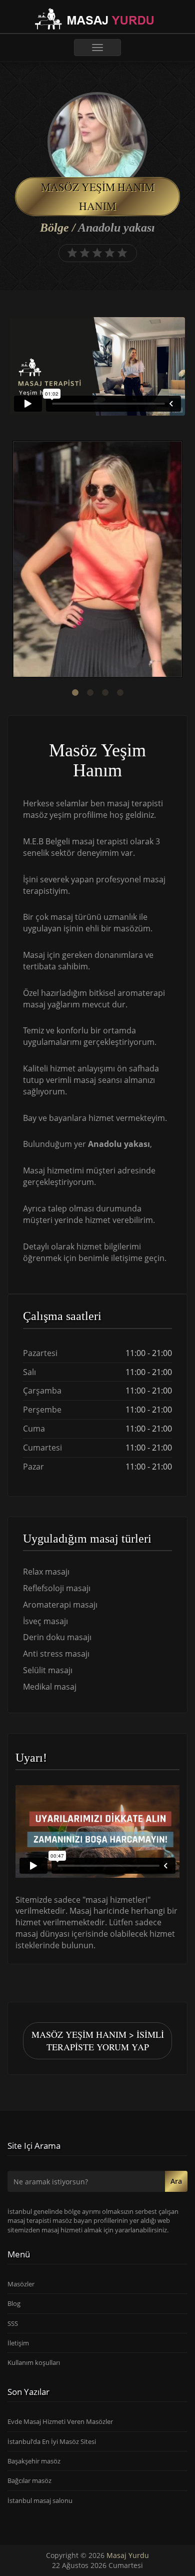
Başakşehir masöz (34, 2461)
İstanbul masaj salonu (40, 2500)
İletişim (18, 2343)
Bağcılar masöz (29, 2480)
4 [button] (120, 693)
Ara (176, 2181)
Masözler (21, 2284)
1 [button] (75, 693)
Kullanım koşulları (34, 2362)
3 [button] (105, 693)
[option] (97, 560)
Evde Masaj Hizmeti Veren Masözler (60, 2421)
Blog (14, 2303)
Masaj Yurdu (128, 2555)
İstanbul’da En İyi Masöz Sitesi (52, 2441)
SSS (13, 2323)
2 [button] (90, 693)
